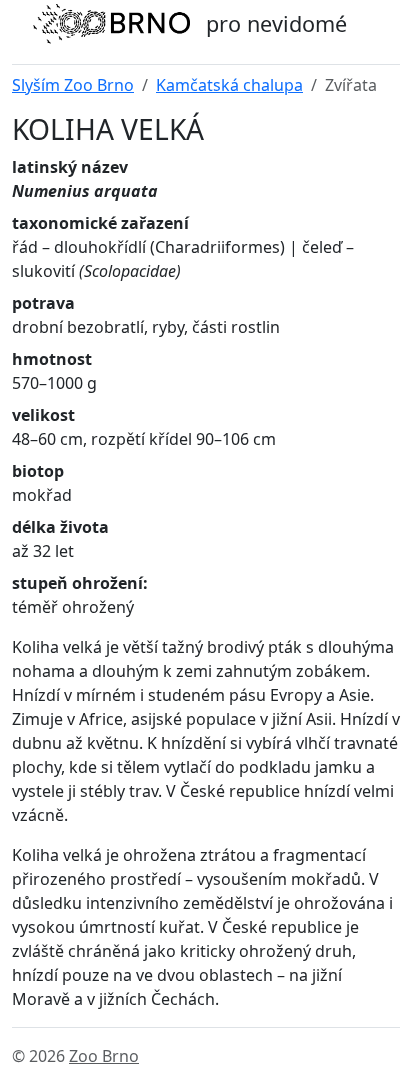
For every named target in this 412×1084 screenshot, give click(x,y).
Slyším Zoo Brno (73, 85)
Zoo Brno (104, 1056)
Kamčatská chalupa (229, 85)
